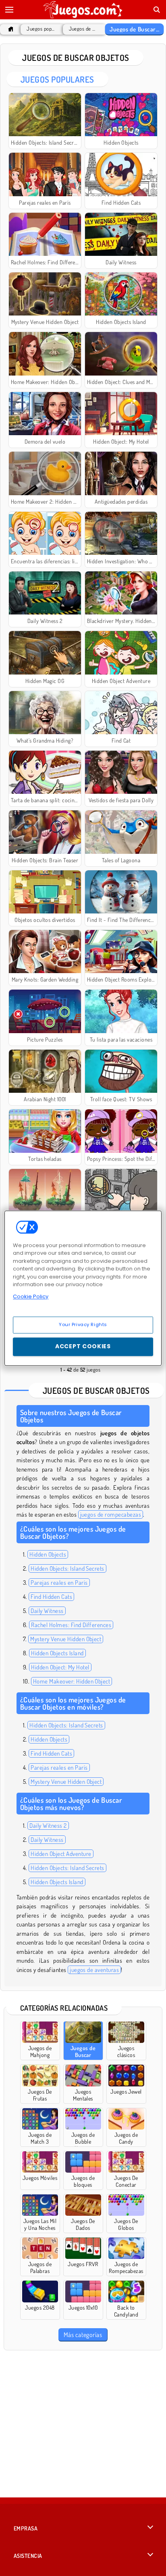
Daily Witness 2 (48, 1826)
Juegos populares (41, 29)
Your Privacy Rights (83, 1324)
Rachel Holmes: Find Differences (71, 1625)
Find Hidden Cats (51, 1597)
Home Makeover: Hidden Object (72, 1681)
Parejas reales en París (59, 1583)
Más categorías (83, 2335)
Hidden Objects (48, 1554)
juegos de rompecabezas (111, 1514)
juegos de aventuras (94, 1970)
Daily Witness (47, 1611)
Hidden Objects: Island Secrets (67, 1568)
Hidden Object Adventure (61, 1854)
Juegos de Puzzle (83, 29)
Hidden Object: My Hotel (60, 1667)
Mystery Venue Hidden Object (66, 1639)
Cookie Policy (31, 1296)
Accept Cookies (83, 1346)
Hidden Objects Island (57, 1653)
